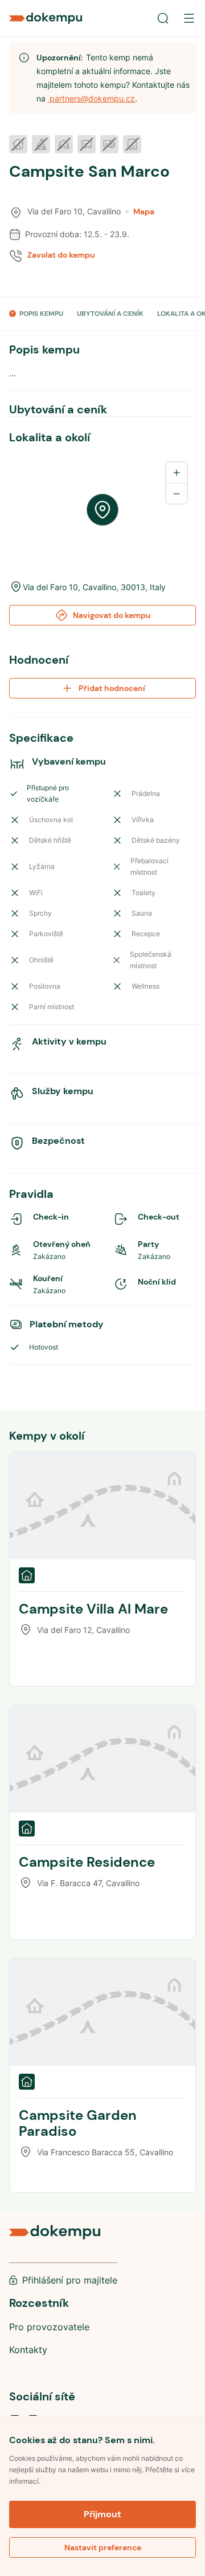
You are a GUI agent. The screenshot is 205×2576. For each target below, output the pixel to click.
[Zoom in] (177, 473)
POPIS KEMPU (41, 314)
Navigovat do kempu (112, 615)
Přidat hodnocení (112, 688)
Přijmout (102, 2514)
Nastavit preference (103, 2547)
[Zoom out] (177, 493)
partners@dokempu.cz (91, 98)
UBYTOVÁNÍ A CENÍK (110, 314)
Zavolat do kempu (61, 255)
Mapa (144, 212)
